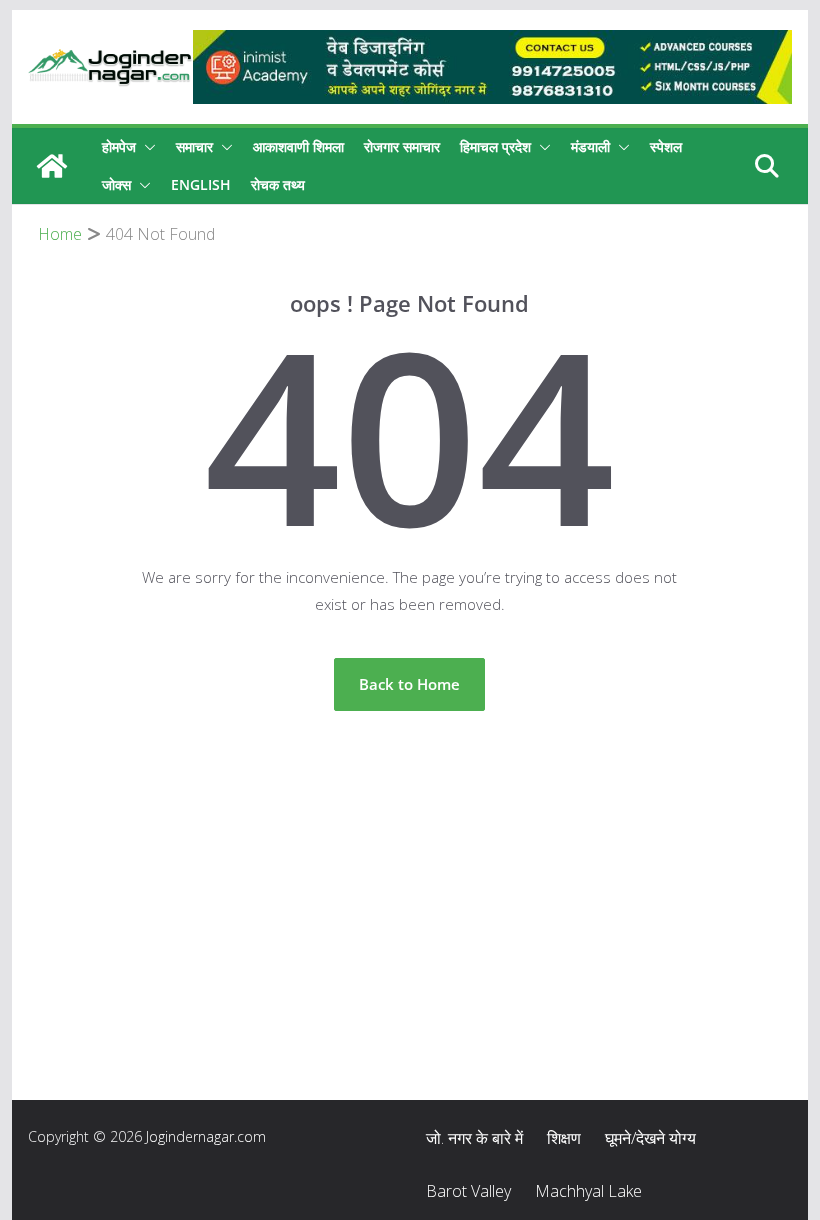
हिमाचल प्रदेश (495, 146)
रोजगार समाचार (402, 146)
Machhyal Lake (588, 1191)
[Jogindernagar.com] (52, 166)
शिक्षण (564, 1138)
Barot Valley (468, 1191)
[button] (146, 147)
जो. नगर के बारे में (474, 1138)
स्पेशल (666, 146)
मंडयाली (590, 146)
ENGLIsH (201, 184)
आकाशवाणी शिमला (298, 146)
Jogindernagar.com (206, 1136)
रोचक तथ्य (278, 184)
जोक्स (116, 184)
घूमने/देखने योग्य (650, 1138)
